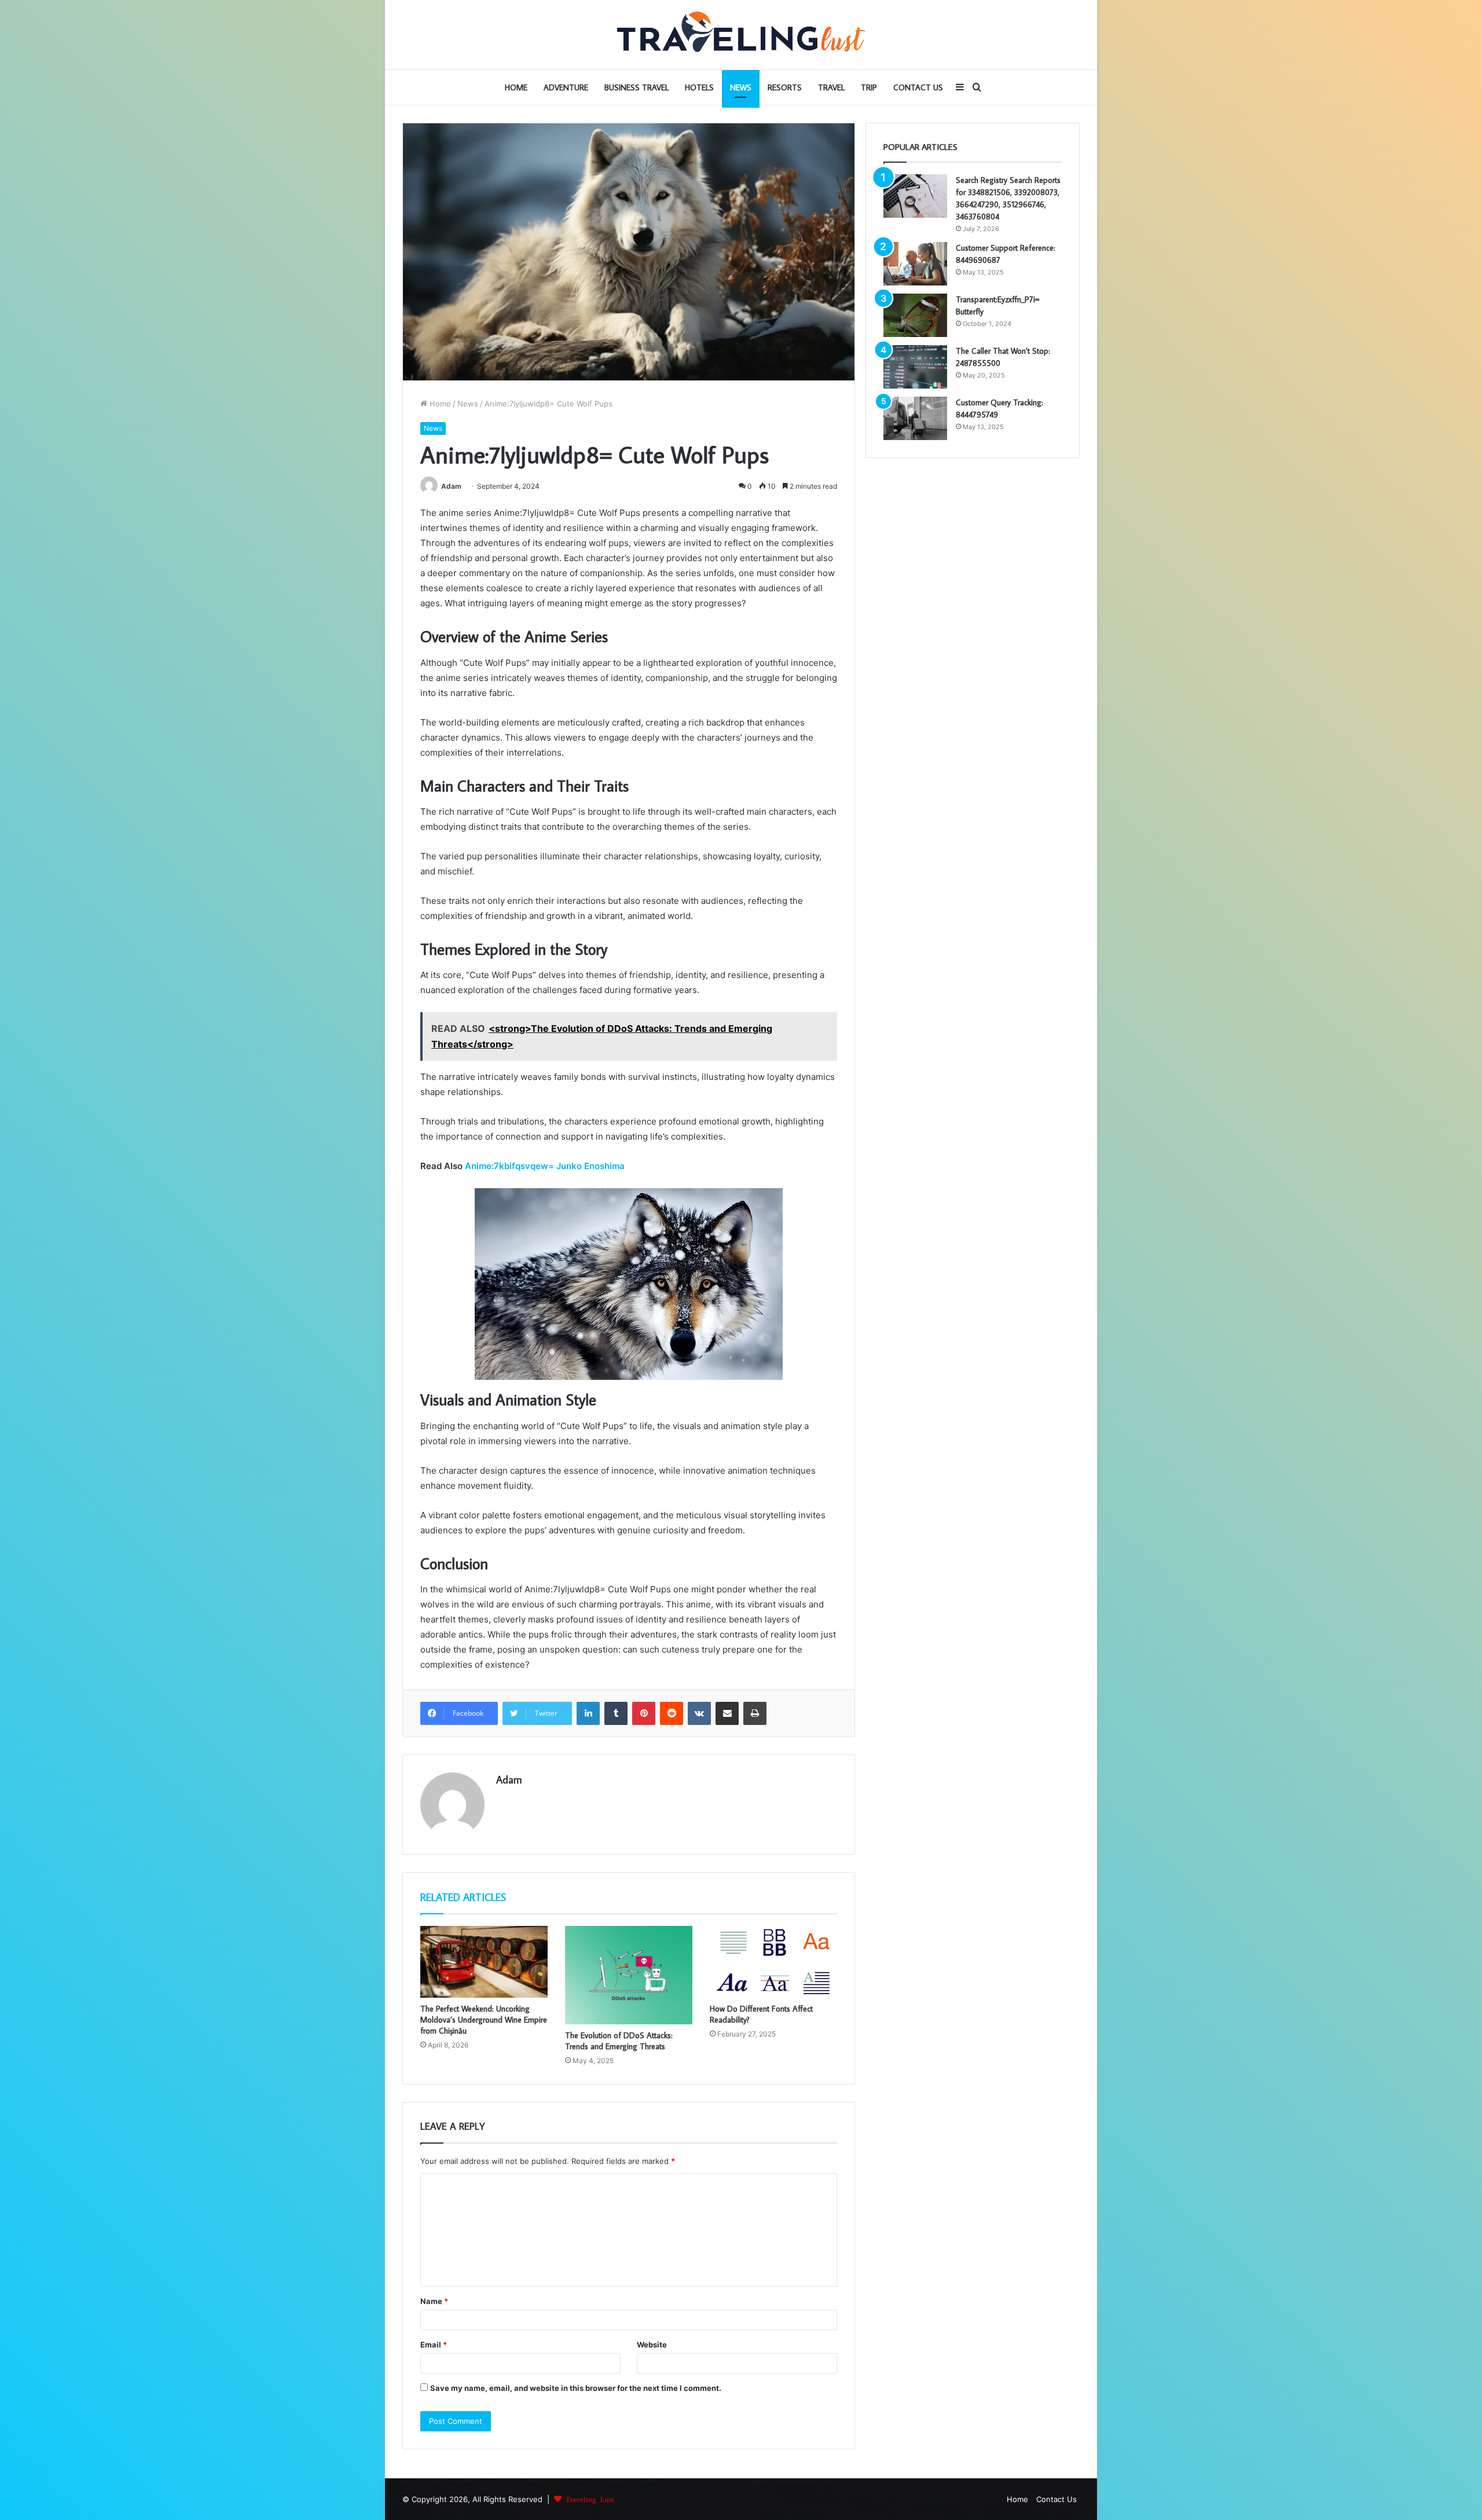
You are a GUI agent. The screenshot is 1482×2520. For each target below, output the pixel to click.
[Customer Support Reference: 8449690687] (915, 264)
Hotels (699, 87)
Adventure (566, 87)
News (741, 87)
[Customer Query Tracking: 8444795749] (915, 418)
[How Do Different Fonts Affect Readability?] (773, 1962)
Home (516, 87)
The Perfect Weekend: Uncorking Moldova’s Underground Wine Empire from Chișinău (484, 2020)
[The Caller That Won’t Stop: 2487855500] (915, 367)
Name (434, 2301)
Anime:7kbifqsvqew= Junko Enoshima (545, 1166)
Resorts (785, 87)
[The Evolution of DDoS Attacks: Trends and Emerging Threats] (629, 1975)
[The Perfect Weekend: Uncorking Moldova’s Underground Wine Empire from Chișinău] (484, 1962)
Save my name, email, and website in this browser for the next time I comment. (576, 2388)
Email (434, 2345)
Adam (451, 486)
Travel (831, 87)
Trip (869, 87)
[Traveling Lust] (741, 35)
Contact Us (918, 87)
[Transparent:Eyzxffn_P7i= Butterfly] (915, 315)
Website (652, 2345)
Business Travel (637, 87)
